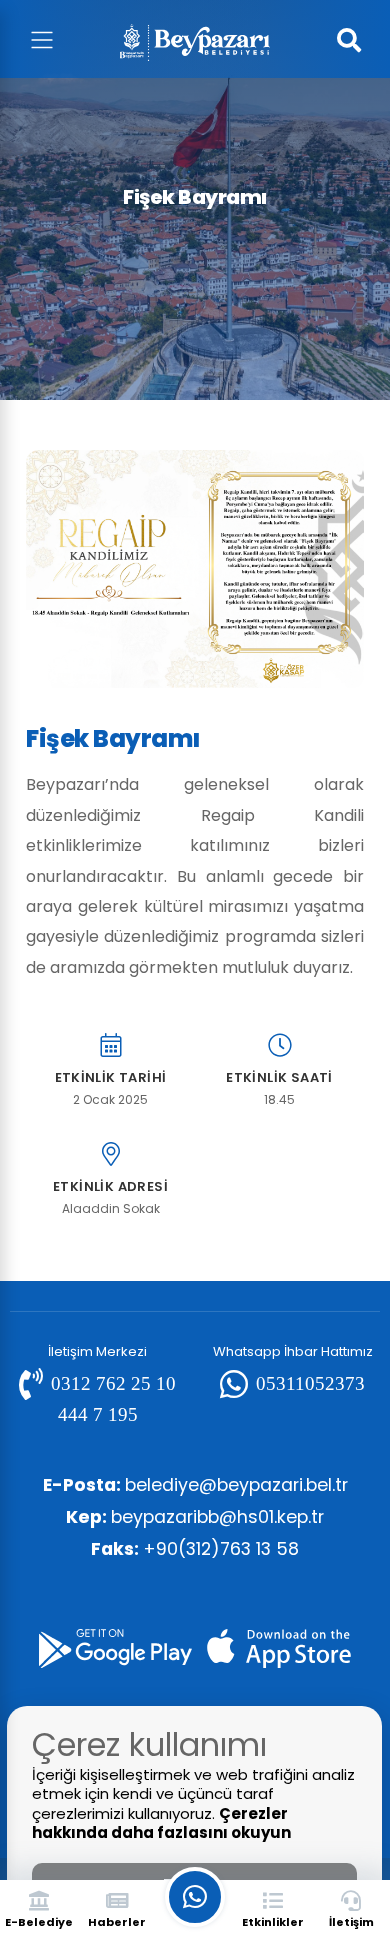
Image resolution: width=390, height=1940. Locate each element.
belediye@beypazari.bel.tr (195, 1485)
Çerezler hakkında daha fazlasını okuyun (161, 1823)
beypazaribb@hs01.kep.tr (195, 1517)
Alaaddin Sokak (111, 1209)
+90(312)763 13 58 (195, 1549)
